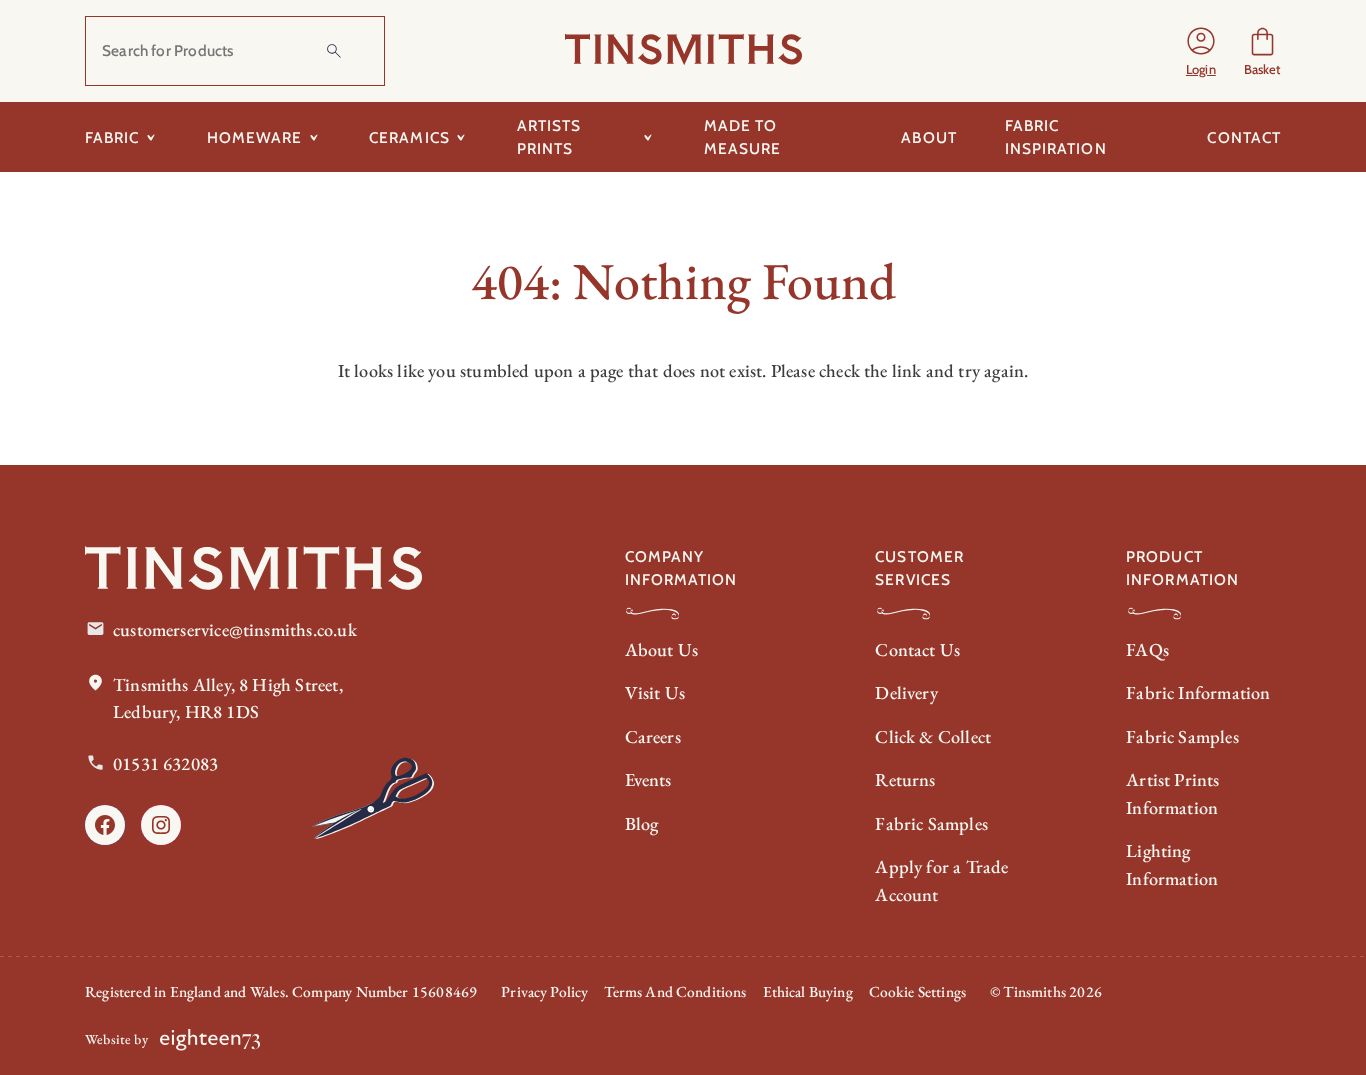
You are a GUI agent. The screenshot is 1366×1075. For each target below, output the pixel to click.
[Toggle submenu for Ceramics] (461, 137)
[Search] (334, 51)
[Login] (1201, 51)
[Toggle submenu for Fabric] (151, 137)
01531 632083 (165, 763)
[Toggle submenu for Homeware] (313, 137)
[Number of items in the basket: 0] (1262, 51)
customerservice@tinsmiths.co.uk (235, 629)
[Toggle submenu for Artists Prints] (648, 137)
